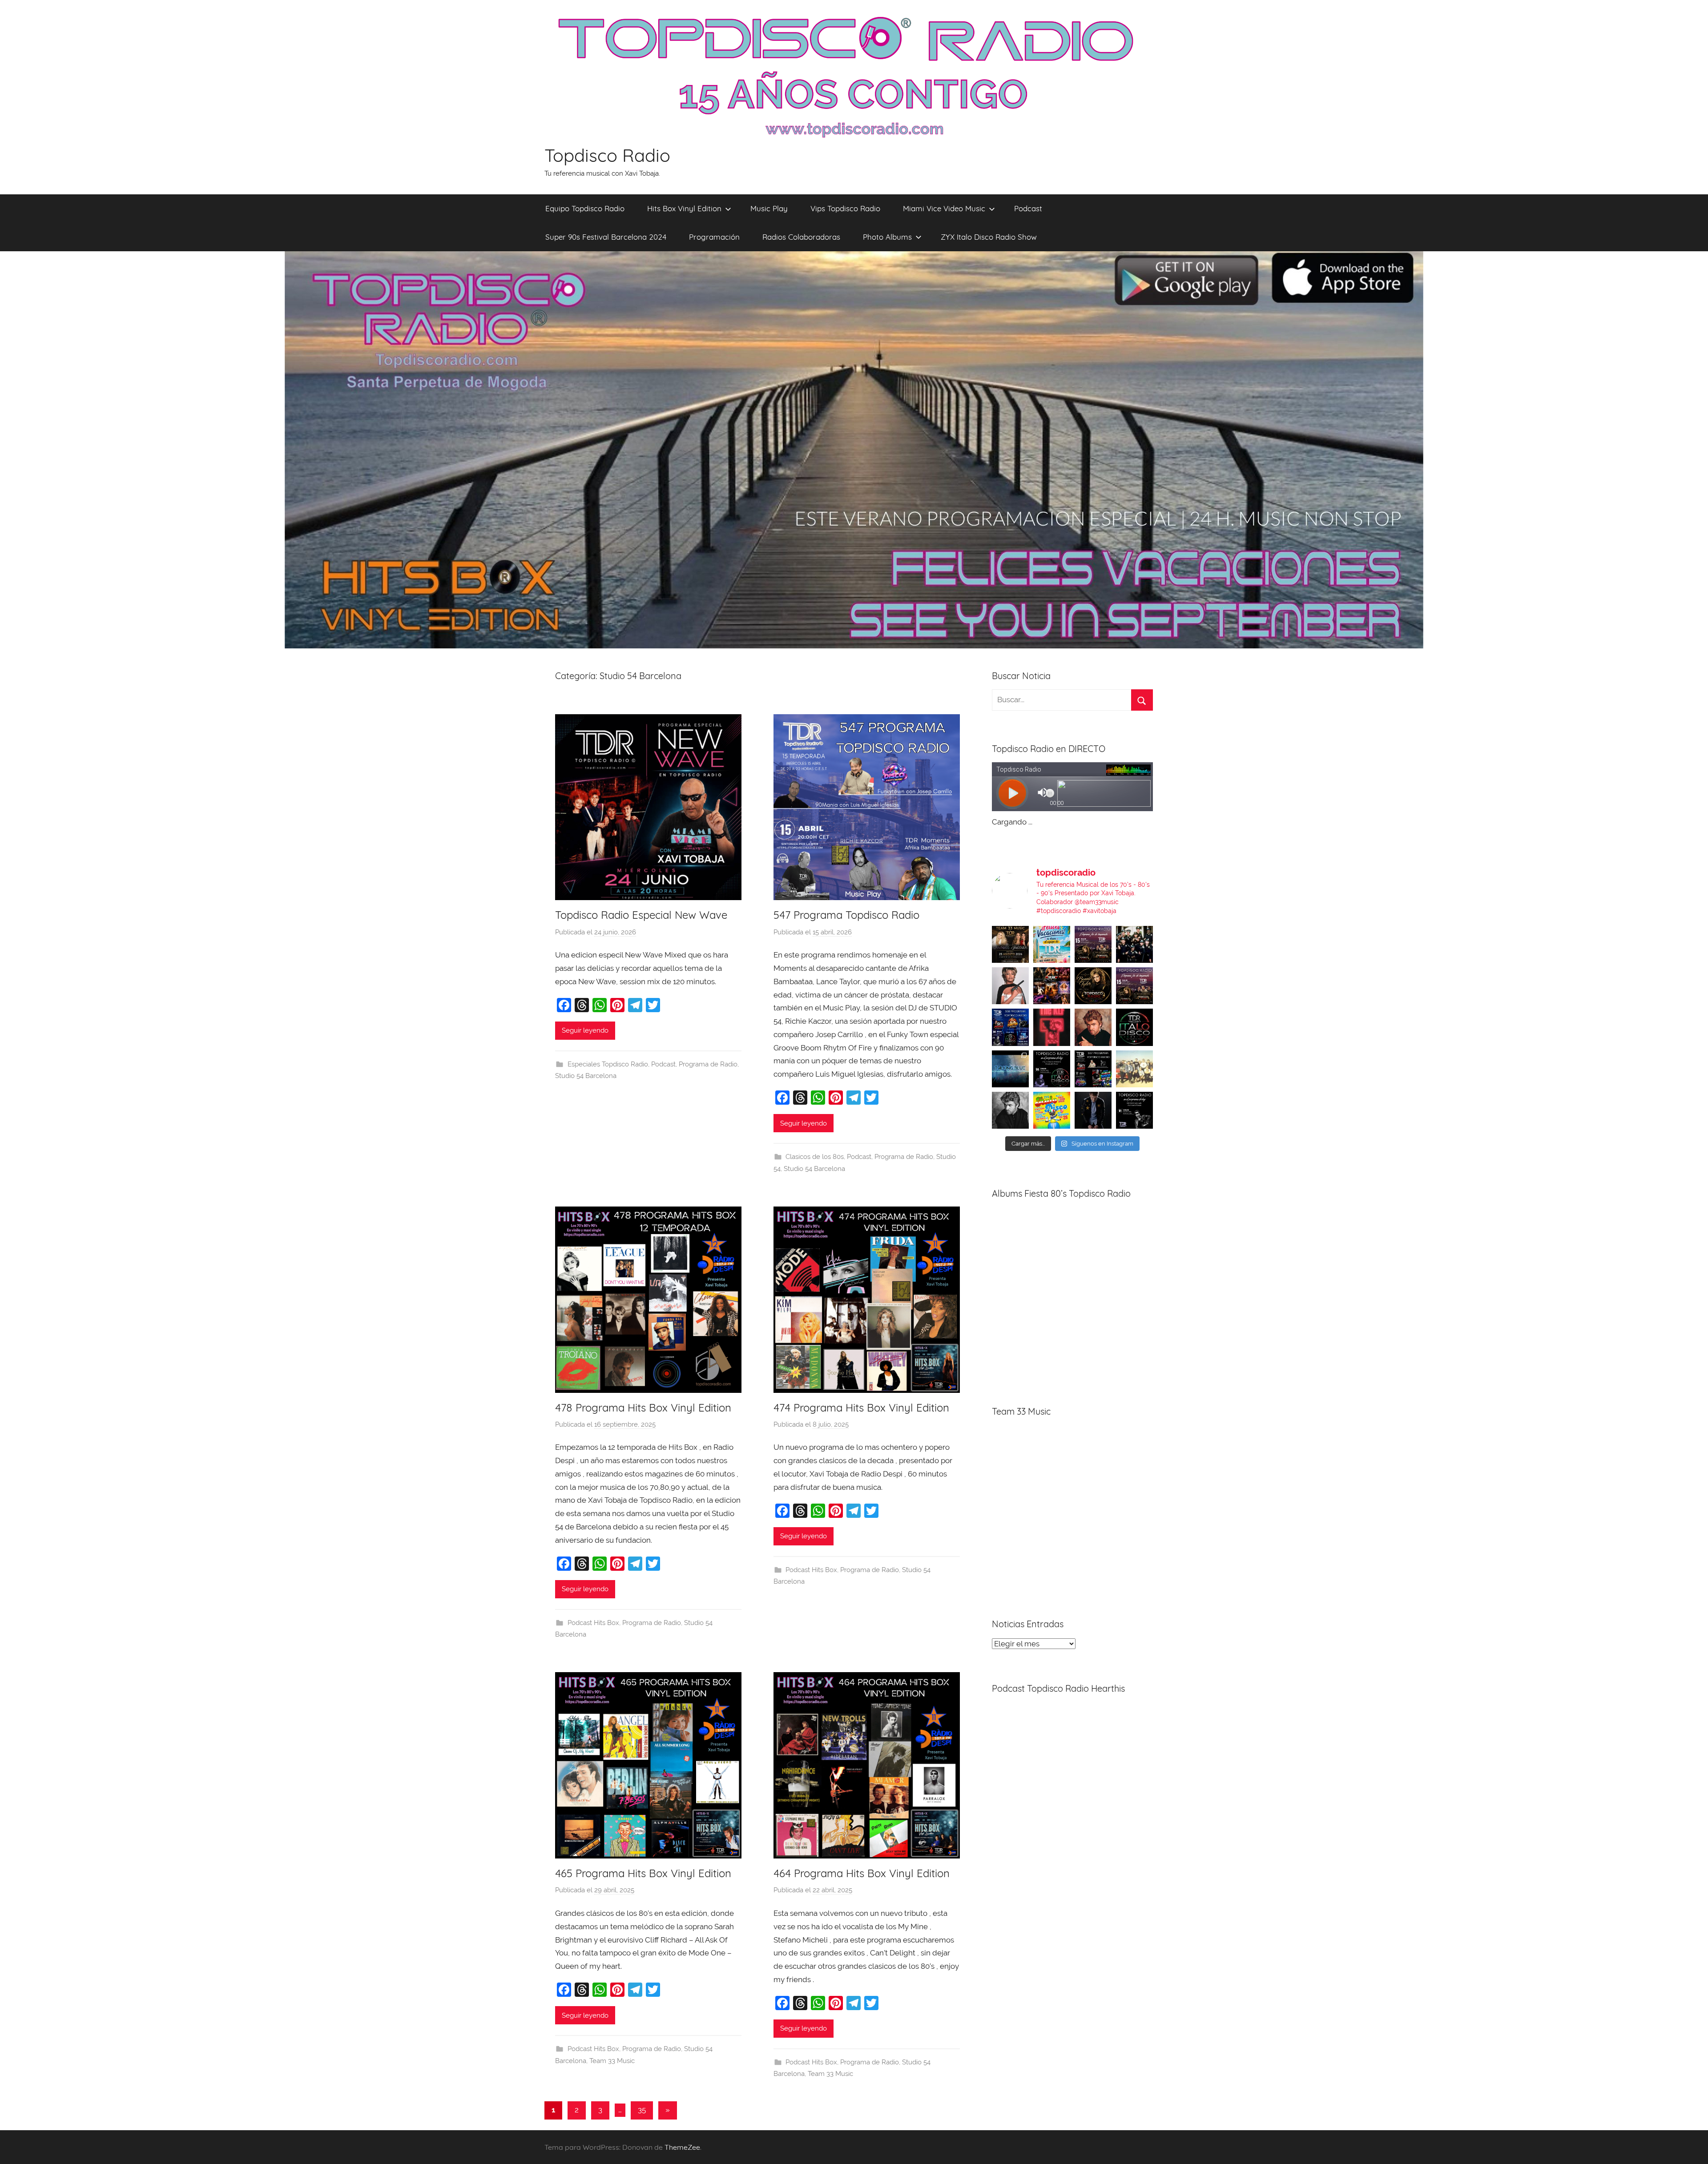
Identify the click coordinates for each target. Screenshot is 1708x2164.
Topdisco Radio (607, 155)
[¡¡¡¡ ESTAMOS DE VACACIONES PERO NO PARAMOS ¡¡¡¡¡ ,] (1010, 944)
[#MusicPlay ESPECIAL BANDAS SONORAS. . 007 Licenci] (1052, 986)
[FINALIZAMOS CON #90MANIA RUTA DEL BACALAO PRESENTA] (1134, 1069)
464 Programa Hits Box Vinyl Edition (862, 1873)
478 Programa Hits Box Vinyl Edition (643, 1408)
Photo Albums (887, 237)
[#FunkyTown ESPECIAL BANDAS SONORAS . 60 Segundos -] (1010, 986)
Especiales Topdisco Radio (608, 1064)
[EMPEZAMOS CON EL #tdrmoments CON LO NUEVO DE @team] (1010, 1069)
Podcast (1028, 208)
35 (642, 2110)
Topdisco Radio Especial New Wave (641, 915)
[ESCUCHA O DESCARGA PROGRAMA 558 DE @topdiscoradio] (1010, 1027)
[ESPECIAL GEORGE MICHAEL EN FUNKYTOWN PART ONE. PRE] (1010, 1110)
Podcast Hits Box (593, 1623)
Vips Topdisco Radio (845, 208)
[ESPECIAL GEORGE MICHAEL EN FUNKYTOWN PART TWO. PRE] (1093, 1027)
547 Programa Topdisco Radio (846, 915)
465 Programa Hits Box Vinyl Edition (643, 1873)
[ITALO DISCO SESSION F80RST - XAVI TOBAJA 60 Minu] (1134, 1027)
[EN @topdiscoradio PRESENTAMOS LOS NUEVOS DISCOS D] (1052, 1069)
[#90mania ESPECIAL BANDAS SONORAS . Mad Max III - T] (1134, 944)
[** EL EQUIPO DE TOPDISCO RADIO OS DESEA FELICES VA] (1052, 944)
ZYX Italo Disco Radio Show (989, 237)
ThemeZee (682, 2147)
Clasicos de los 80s (815, 1157)
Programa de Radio (708, 1064)
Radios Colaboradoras (801, 237)
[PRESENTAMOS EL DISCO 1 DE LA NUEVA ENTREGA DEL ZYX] (1052, 1110)
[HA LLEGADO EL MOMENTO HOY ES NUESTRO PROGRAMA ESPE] (1134, 986)
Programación (714, 237)
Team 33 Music (612, 2061)
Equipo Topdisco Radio (585, 208)
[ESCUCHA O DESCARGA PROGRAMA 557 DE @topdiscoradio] (1093, 1069)
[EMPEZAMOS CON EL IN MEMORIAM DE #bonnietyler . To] (1093, 986)
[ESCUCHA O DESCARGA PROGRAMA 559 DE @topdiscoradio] (1093, 944)
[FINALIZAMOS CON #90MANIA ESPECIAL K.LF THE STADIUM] (1052, 1027)
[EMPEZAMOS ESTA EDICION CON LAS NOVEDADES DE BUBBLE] (1093, 1110)
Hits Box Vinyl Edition (684, 208)
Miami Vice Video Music (944, 208)
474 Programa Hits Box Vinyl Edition (861, 1408)
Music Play (769, 208)
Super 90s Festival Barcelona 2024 (606, 237)
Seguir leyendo (585, 1030)
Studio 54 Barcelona (586, 1076)
